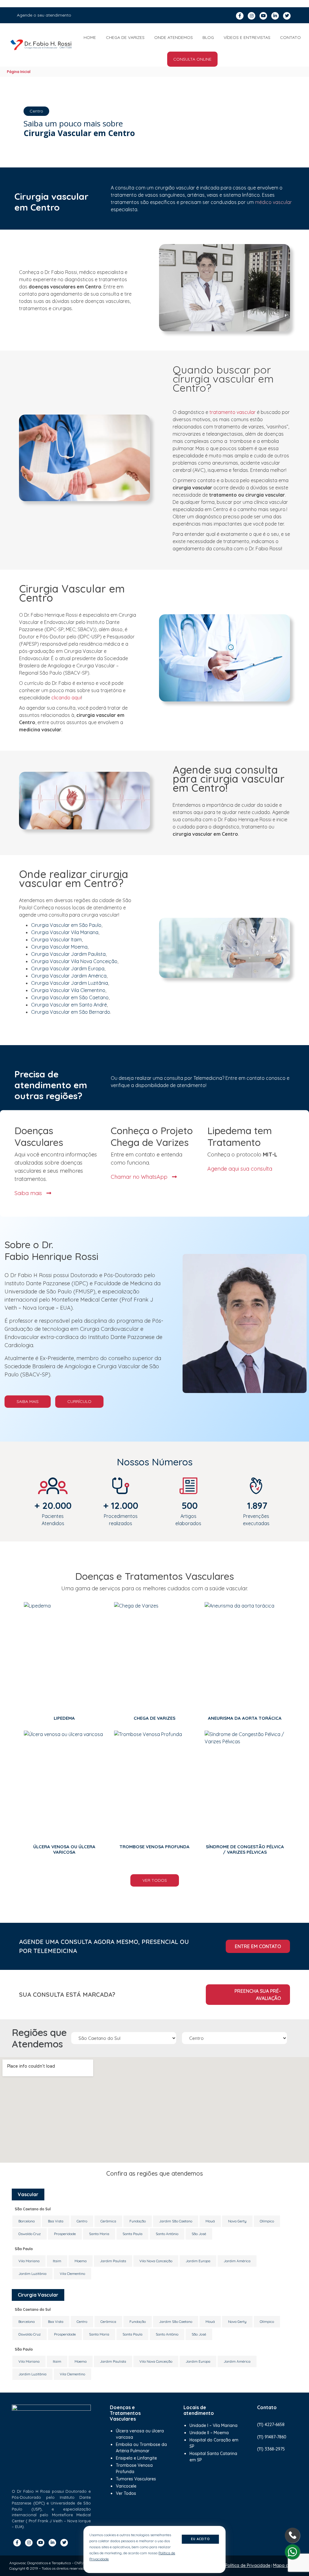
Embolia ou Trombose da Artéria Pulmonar (141, 2448)
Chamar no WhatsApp (140, 1177)
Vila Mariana (29, 2261)
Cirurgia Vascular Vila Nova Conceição (74, 961)
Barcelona (27, 2221)
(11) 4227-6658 (271, 2425)
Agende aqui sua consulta (240, 1169)
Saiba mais (29, 1193)
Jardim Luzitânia (32, 2274)
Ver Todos (155, 1880)
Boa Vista (56, 2221)
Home (90, 37)
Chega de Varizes (125, 37)
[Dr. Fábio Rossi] (41, 45)
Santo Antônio (167, 2234)
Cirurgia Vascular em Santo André (69, 1005)
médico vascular (273, 202)
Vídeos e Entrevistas (247, 37)
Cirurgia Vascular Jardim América (69, 976)
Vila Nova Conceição (156, 2261)
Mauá (210, 2221)
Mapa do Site (286, 2565)
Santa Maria (99, 2234)
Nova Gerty (237, 2221)
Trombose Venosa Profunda (134, 2468)
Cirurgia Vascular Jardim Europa (68, 968)
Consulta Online (192, 59)
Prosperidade (65, 2234)
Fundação (138, 2221)
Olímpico (267, 2221)
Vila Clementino (72, 2274)
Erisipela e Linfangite (136, 2458)
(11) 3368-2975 (271, 2449)
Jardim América (237, 2261)
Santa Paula (132, 2234)
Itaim (57, 2261)
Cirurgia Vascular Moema (59, 947)
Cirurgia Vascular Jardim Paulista (68, 954)
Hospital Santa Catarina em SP (213, 2457)
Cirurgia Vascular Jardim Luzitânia (70, 983)
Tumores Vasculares (136, 2479)
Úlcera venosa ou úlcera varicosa (140, 2434)
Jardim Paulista (113, 2261)
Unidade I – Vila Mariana (213, 2425)
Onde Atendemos (174, 37)
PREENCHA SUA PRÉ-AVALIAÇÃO (258, 1995)
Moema (81, 2261)
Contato (290, 37)
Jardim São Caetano (176, 2221)
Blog (208, 37)
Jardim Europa (198, 2261)
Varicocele (126, 2486)
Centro (82, 2221)
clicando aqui (66, 698)
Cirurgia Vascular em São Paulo (66, 925)
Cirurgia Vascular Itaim (56, 940)
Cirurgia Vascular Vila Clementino (68, 990)
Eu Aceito (201, 2539)
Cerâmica (108, 2221)
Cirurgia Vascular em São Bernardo (71, 1012)
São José (199, 2234)
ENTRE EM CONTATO (258, 1946)
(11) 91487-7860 (272, 2437)
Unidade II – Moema (209, 2433)
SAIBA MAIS (28, 1401)
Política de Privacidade (248, 2565)
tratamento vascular (233, 412)
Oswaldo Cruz (30, 2234)
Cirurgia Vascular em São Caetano (70, 997)
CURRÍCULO (79, 1401)
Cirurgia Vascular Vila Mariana (65, 932)
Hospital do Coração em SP (214, 2443)
